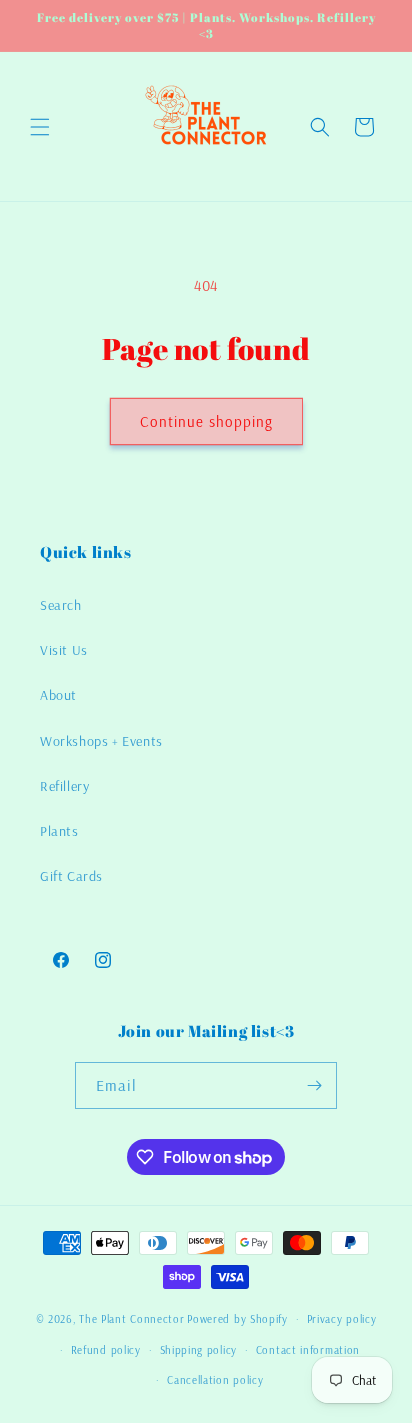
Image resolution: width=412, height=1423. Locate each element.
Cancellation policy (215, 1380)
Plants (59, 831)
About (58, 695)
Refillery (64, 786)
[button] (40, 127)
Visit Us (64, 650)
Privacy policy (342, 1319)
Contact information (308, 1350)
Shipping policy (199, 1350)
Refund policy (106, 1350)
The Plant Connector (131, 1319)
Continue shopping (206, 421)
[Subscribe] (314, 1085)
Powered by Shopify (237, 1319)
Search (61, 605)
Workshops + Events (101, 741)
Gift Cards (71, 876)
